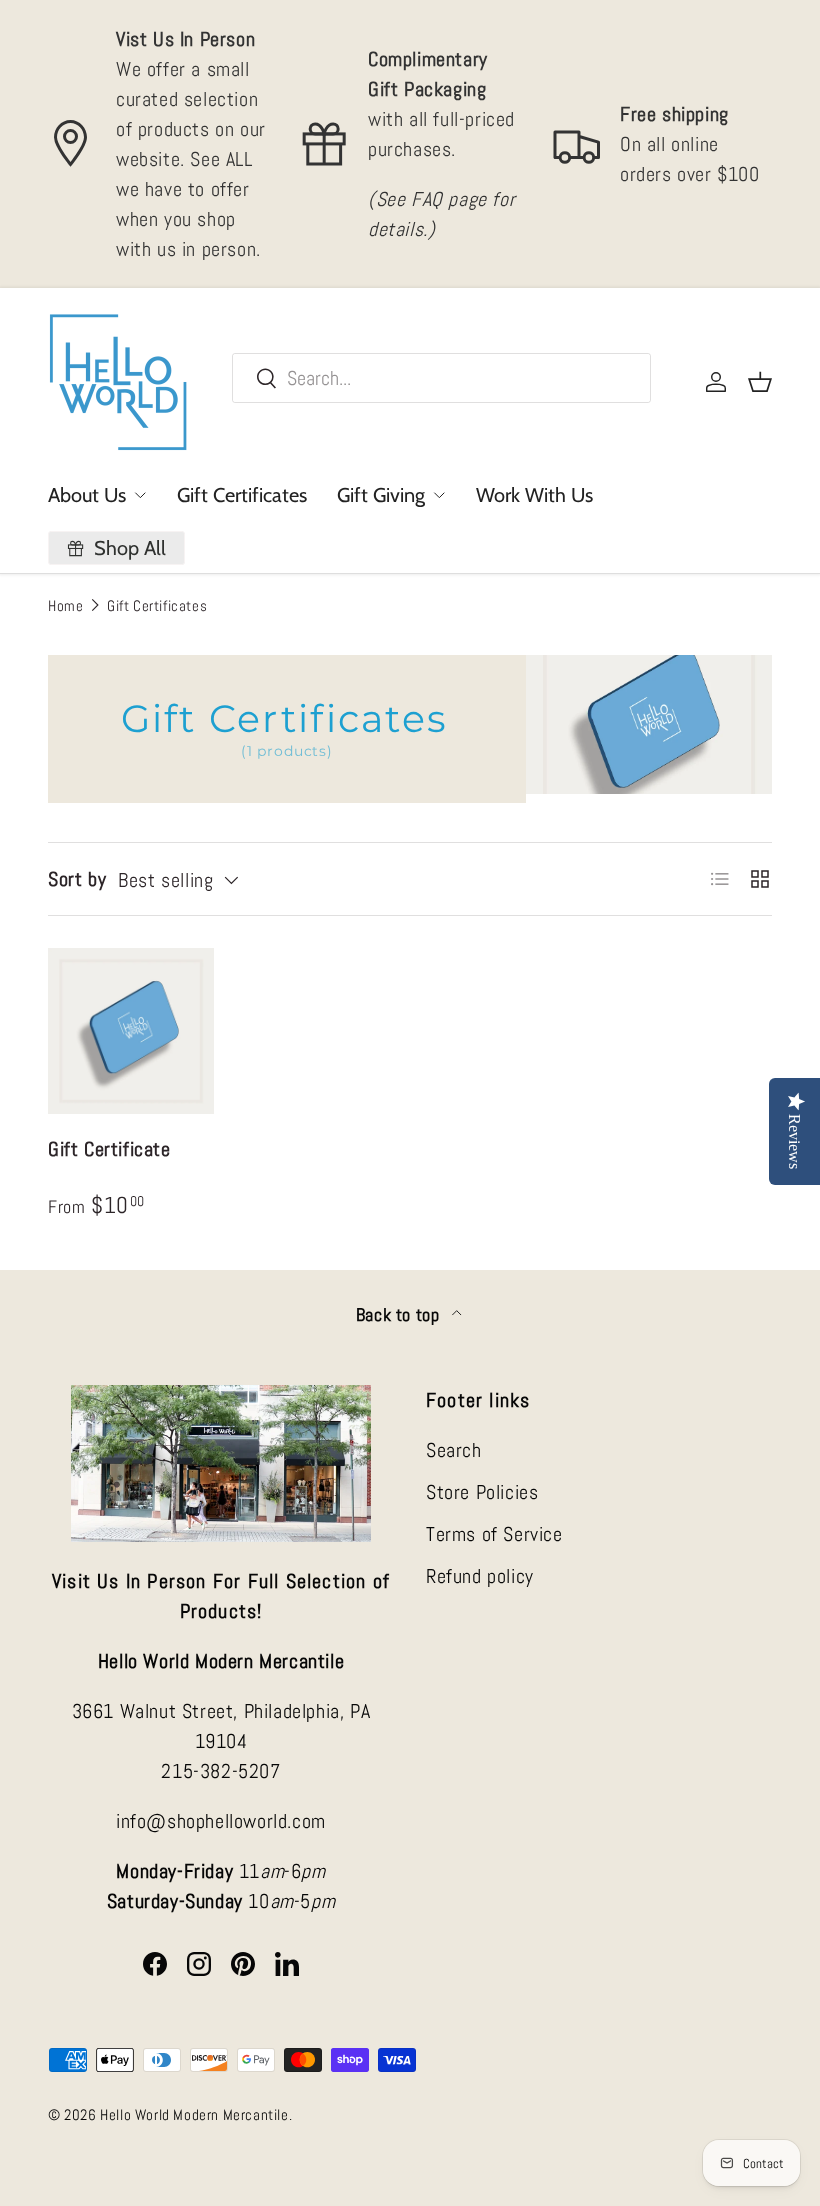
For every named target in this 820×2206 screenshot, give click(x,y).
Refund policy (480, 1576)
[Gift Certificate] (131, 1031)
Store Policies (482, 1492)
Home (65, 605)
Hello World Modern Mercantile (194, 2114)
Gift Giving (381, 495)
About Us (87, 495)
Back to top (400, 1315)
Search (454, 1450)
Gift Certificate (109, 1149)
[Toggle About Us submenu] (140, 495)
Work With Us (534, 495)
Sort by (77, 879)
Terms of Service (494, 1534)
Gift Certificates (242, 495)
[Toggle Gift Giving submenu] (439, 495)
